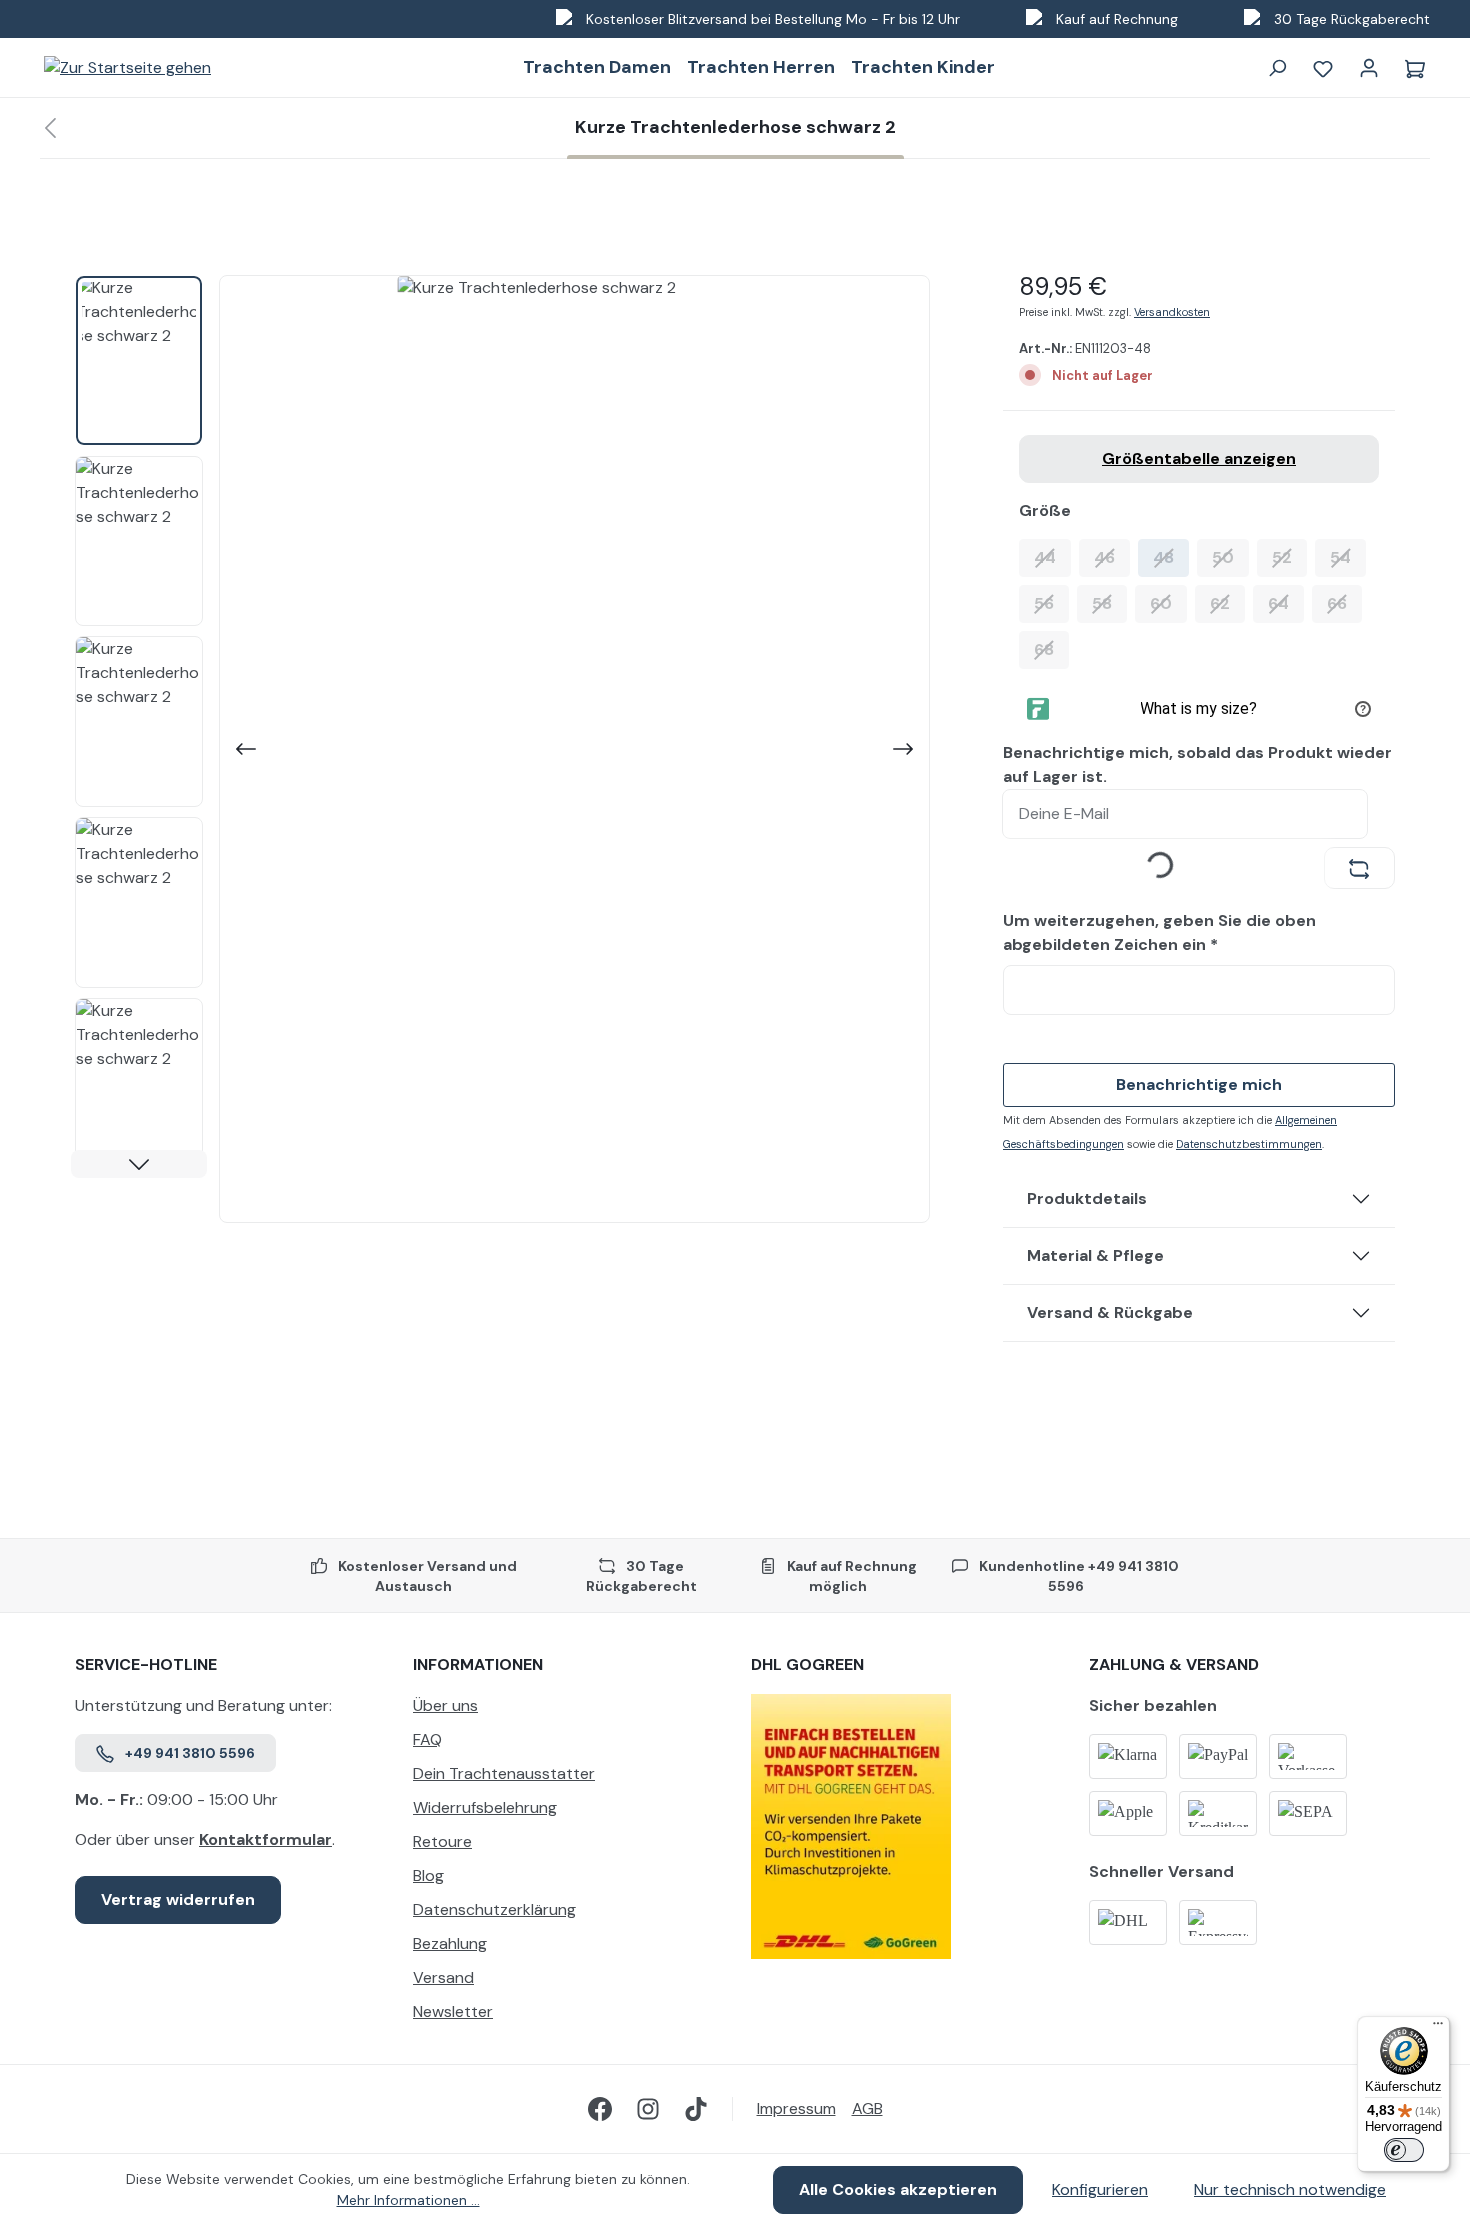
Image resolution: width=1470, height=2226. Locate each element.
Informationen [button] (478, 1664)
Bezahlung (450, 1943)
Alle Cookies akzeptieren (898, 2189)
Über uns (445, 1705)
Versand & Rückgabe (1110, 1312)
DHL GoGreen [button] (807, 1664)
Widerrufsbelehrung (485, 1807)
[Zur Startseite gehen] (127, 67)
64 (1286, 603)
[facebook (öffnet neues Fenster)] (600, 2109)
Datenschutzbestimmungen (1249, 1144)
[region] (503, 749)
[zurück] (50, 128)
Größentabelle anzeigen (1199, 458)
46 (1112, 557)
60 (1168, 603)
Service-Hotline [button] (146, 1664)
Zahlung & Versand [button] (1174, 1664)
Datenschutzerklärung (494, 1909)
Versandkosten (1172, 312)
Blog (428, 1875)
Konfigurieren (1100, 2189)
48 (1171, 557)
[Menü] (1438, 2028)
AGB (867, 2108)
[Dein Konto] (1369, 68)
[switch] (1404, 2150)
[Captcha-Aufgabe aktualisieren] (1359, 868)
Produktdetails (1087, 1198)
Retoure (442, 1841)
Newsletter (453, 2011)
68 (1051, 649)
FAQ (427, 1739)
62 (1227, 603)
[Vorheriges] (244, 749)
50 (1230, 557)
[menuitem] (566, 1711)
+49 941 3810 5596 (190, 1753)
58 (1109, 603)
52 (1289, 557)
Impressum (796, 2108)
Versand (443, 1977)
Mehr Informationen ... (408, 2200)
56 (1051, 603)
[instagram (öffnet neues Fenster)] (648, 2109)
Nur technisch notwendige (1290, 2189)
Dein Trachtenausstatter (504, 1773)
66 (1344, 603)
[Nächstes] (905, 749)
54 (1348, 557)
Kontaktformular (265, 1839)
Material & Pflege (1095, 1255)
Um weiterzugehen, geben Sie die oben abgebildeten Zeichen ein (1159, 932)
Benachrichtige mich (1199, 1084)
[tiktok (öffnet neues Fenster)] (696, 2109)
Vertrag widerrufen (178, 1899)
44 (1052, 557)
